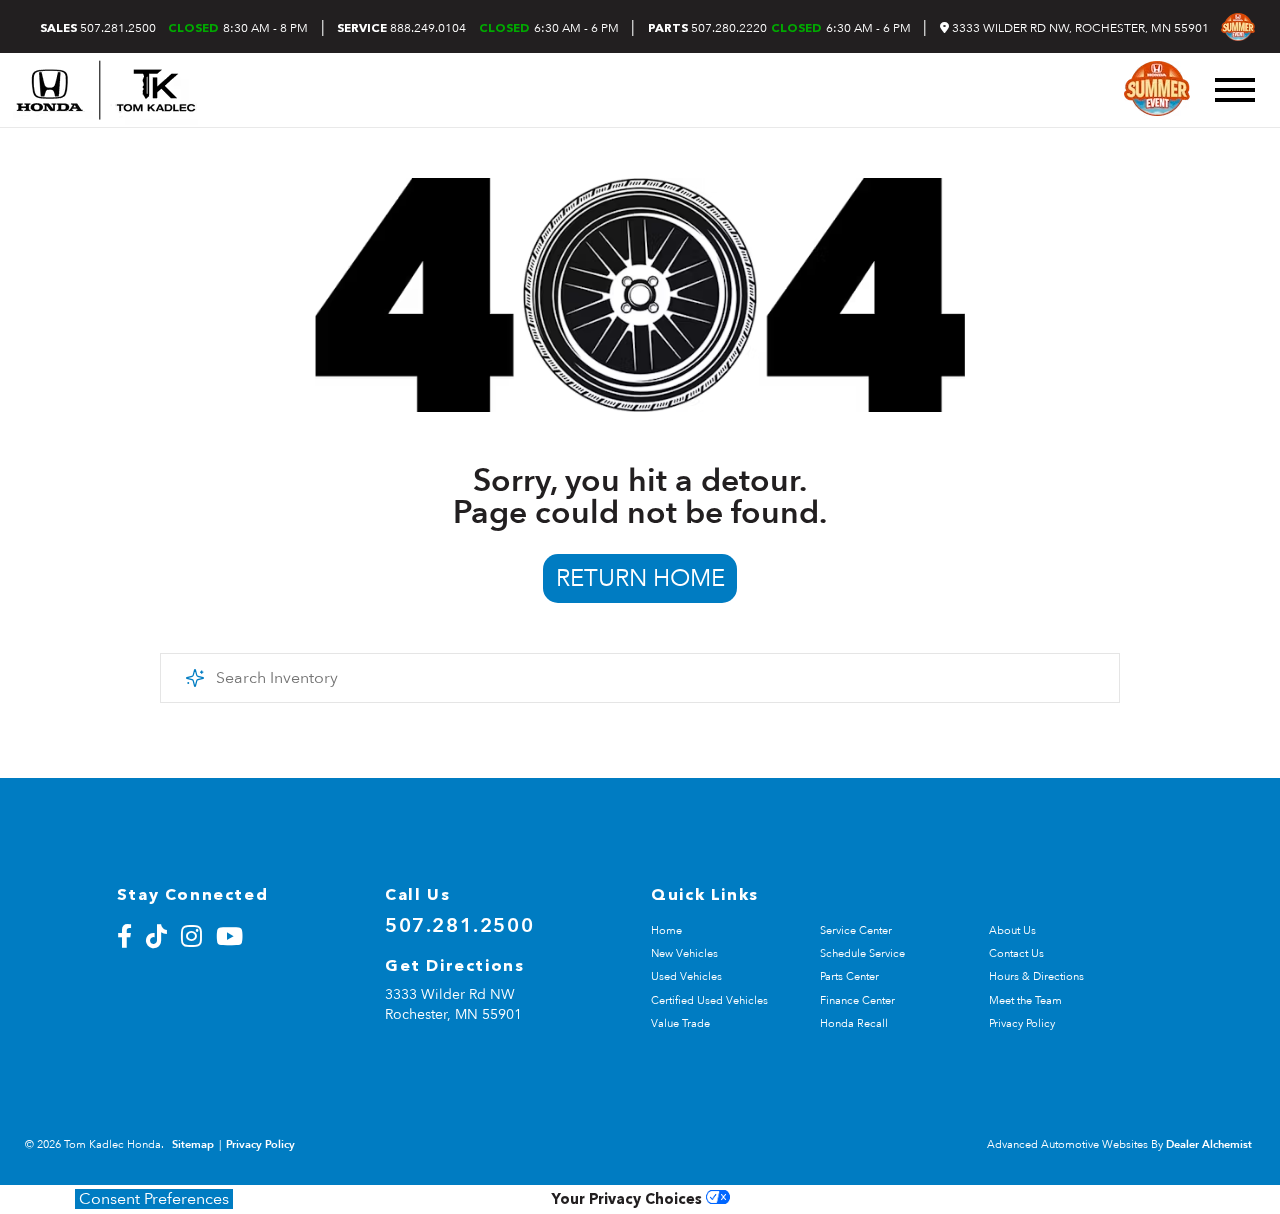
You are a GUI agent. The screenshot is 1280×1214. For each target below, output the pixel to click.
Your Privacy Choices (628, 1200)
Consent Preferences (154, 1199)
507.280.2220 (707, 28)
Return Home (640, 578)
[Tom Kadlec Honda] (105, 90)
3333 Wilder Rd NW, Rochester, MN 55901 (1079, 28)
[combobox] (640, 678)
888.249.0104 (401, 28)
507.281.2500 (98, 28)
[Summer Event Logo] (1238, 27)
